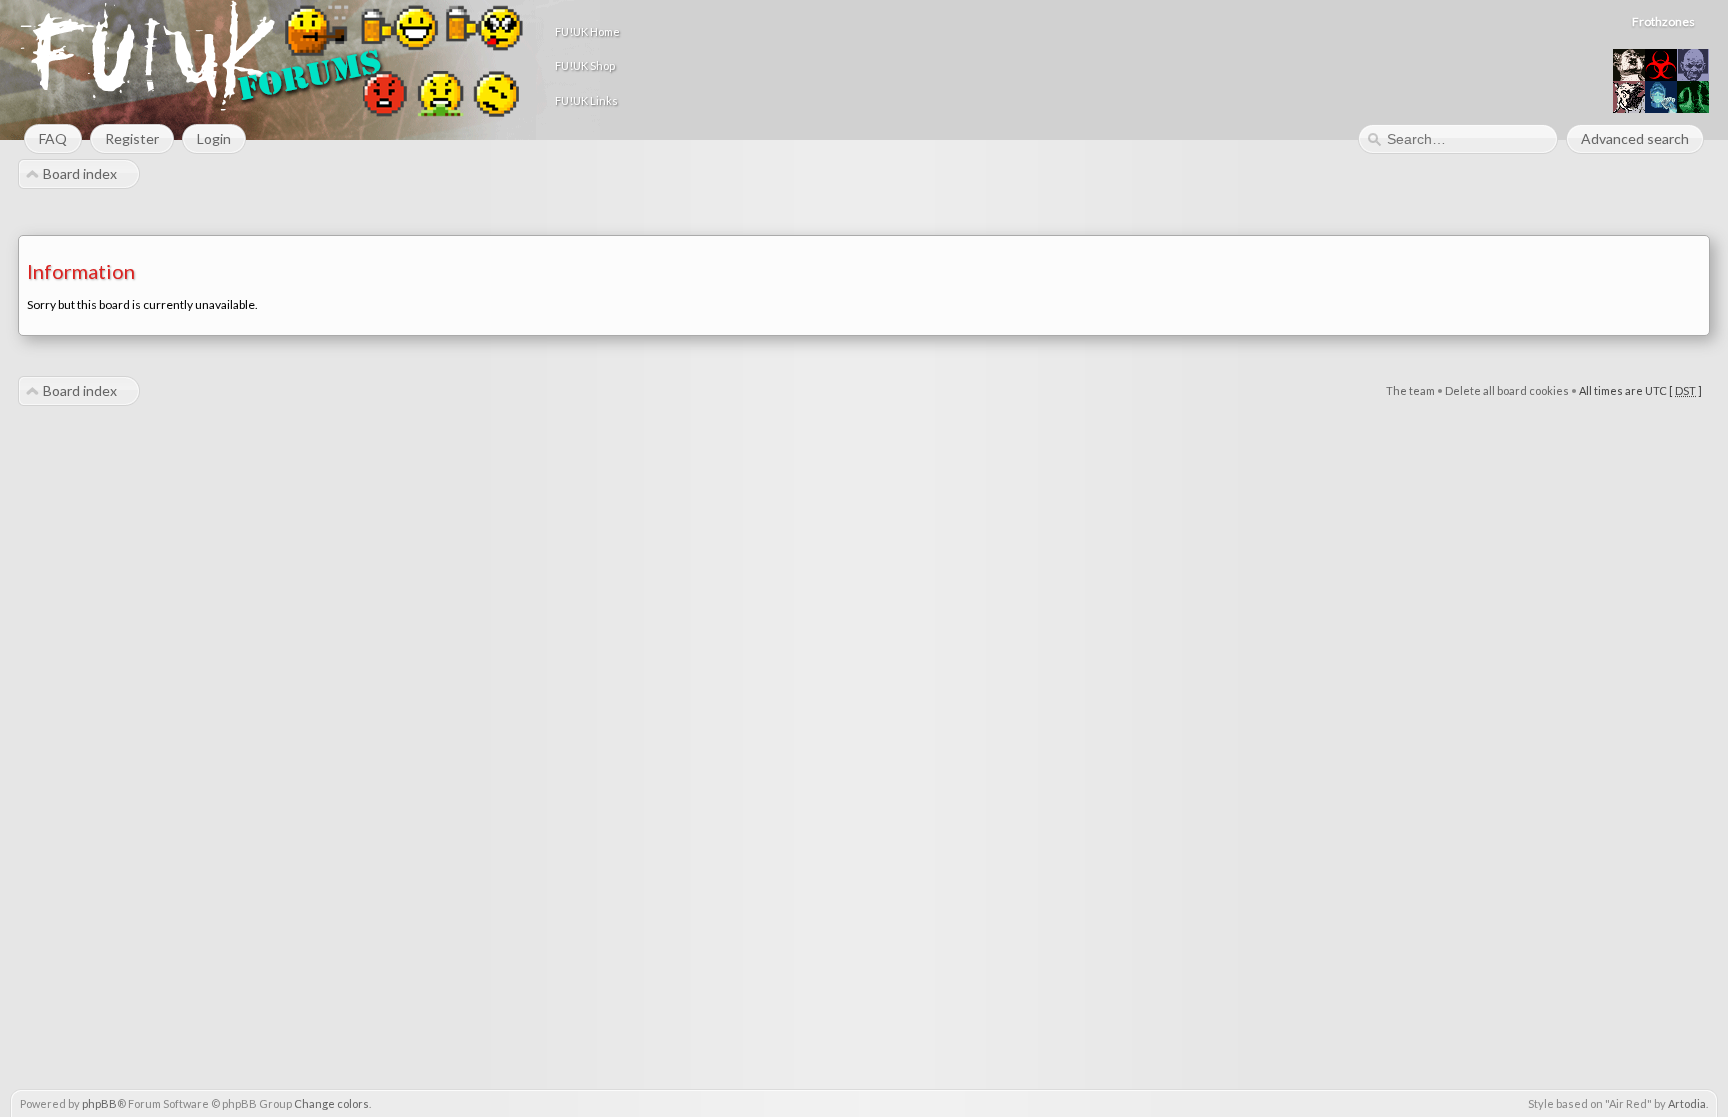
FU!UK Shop (585, 65)
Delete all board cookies (1507, 390)
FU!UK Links (586, 100)
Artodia (1687, 1103)
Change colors (331, 1103)
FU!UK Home (587, 31)
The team (1410, 390)
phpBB (99, 1103)
